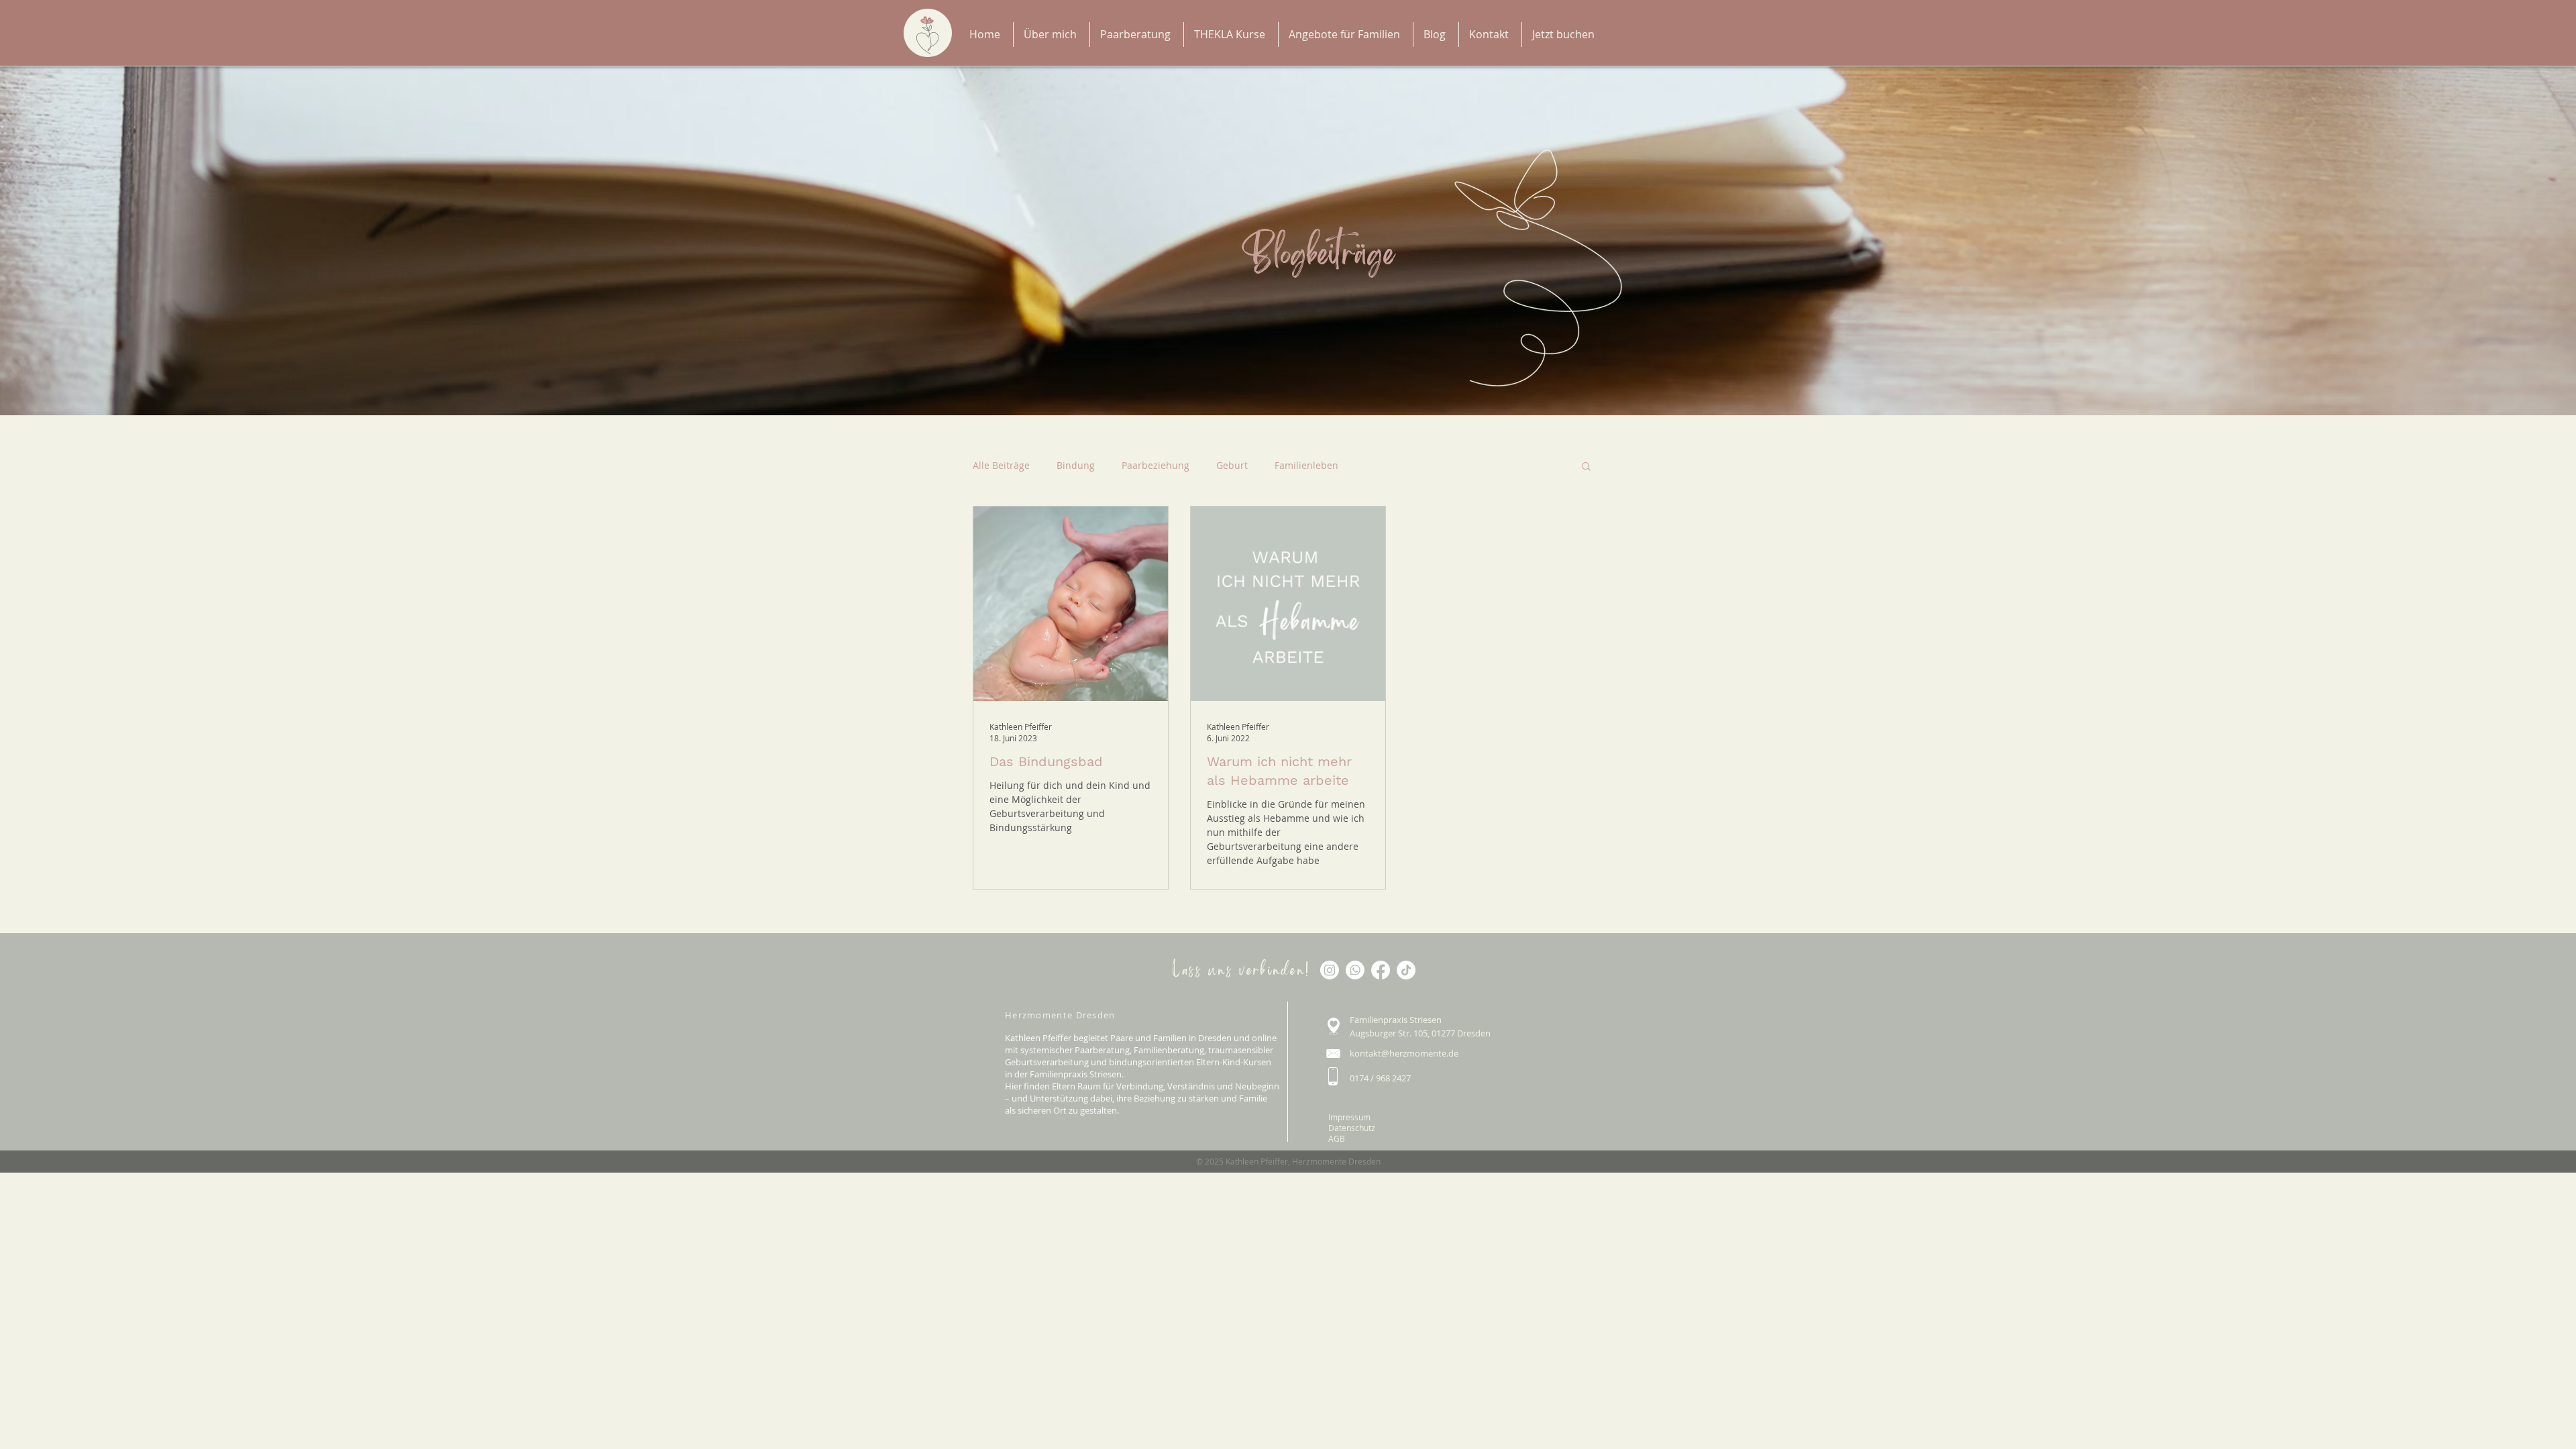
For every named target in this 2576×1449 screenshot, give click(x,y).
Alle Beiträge (1001, 465)
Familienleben (1306, 465)
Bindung (1076, 465)
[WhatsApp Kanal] (1355, 970)
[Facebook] (1381, 970)
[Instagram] (1330, 970)
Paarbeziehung (1156, 465)
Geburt (1232, 465)
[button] (1586, 467)
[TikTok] (1406, 970)
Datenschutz (1352, 1128)
